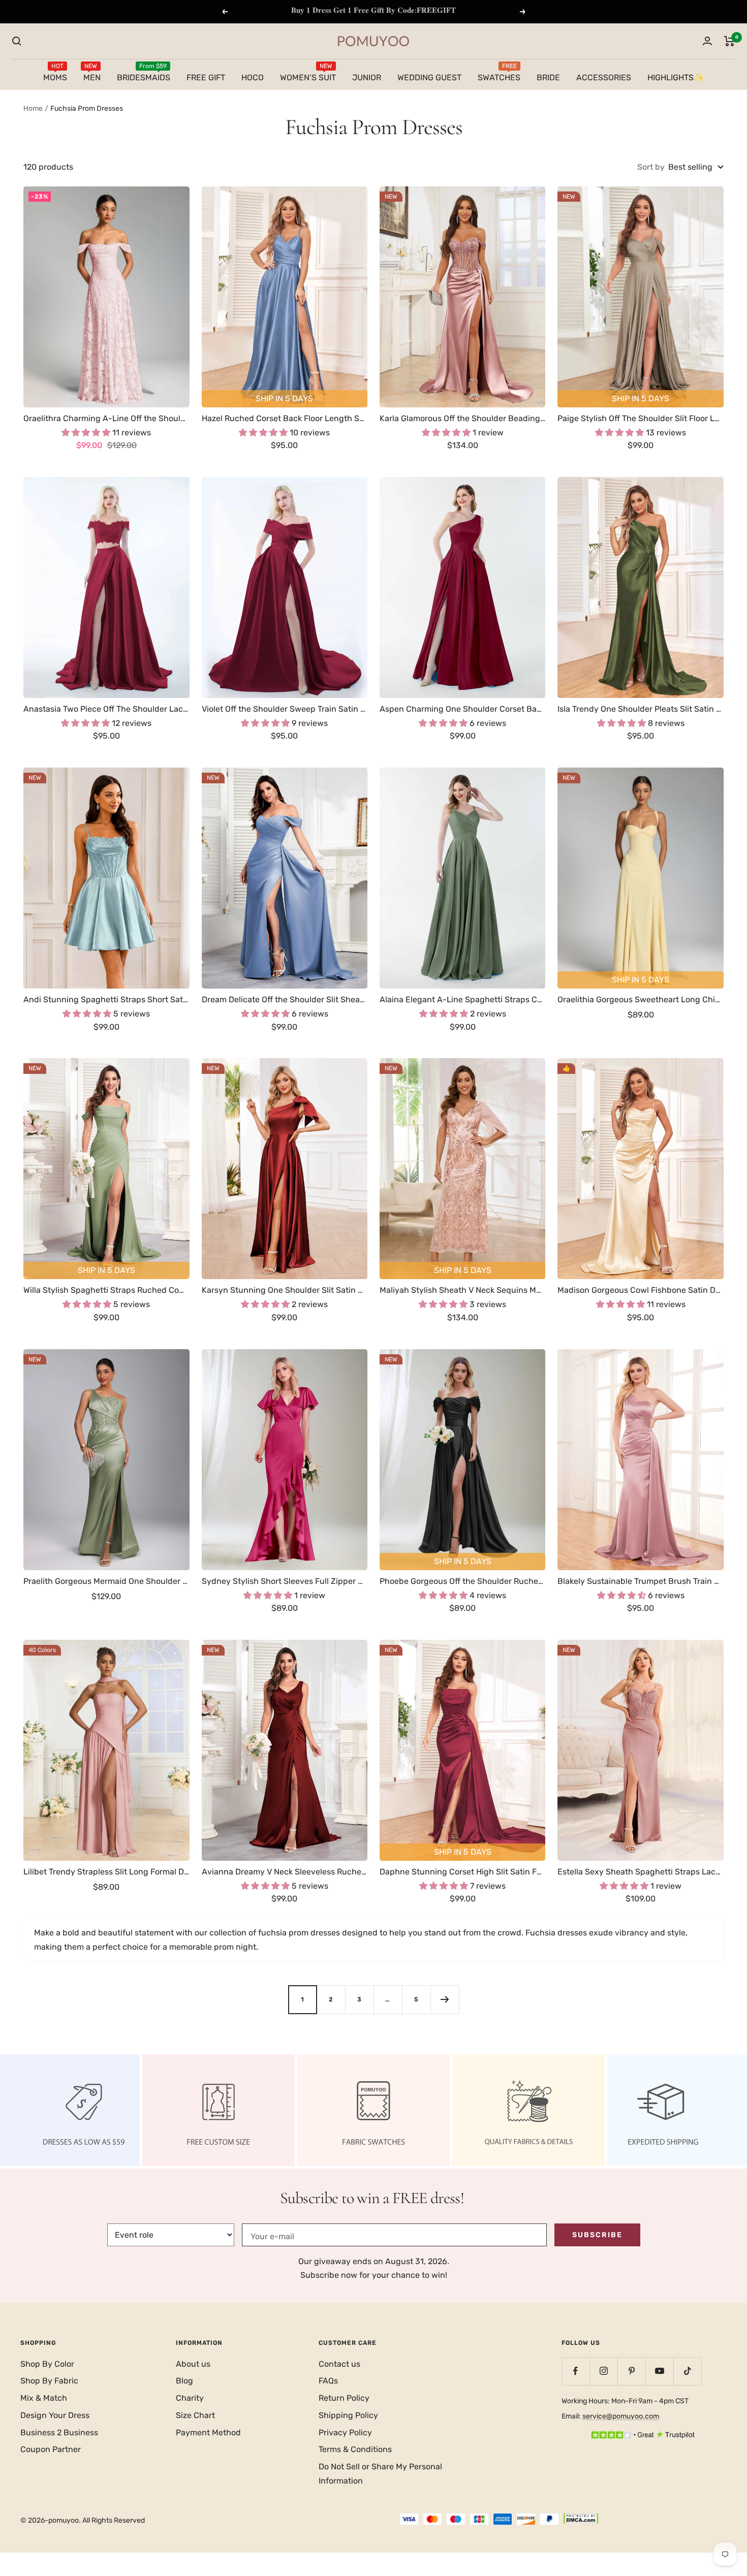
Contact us (339, 2364)
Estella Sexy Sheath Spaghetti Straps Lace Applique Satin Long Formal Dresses (640, 1872)
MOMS (55, 76)
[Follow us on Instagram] (603, 2371)
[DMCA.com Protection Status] (581, 2520)
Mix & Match (44, 2398)
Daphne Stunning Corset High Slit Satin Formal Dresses (462, 1872)
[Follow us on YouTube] (659, 2371)
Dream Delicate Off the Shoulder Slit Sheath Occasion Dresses (285, 999)
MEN (92, 76)
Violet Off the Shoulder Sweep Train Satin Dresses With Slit (285, 709)
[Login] (707, 41)
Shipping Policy (348, 2415)
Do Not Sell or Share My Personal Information (380, 2474)
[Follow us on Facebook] (575, 2371)
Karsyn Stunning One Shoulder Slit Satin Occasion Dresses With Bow (285, 1290)
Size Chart (195, 2415)
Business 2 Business (59, 2432)
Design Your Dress (55, 2415)
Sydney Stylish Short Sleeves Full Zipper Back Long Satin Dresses (285, 1581)
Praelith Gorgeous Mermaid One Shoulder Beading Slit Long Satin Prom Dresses (106, 1581)
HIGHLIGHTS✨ (676, 77)
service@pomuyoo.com (621, 2416)
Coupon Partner (51, 2449)
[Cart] (729, 41)
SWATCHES (499, 76)
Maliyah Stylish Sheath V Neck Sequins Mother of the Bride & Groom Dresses (462, 1290)
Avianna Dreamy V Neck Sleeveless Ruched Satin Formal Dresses (285, 1872)
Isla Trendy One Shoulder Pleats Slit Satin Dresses (640, 709)
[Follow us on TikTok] (687, 2371)
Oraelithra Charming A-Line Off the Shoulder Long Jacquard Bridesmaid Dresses (106, 418)
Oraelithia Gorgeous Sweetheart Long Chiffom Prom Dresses (640, 999)
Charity (190, 2398)
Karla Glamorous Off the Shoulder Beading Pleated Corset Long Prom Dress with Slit (462, 418)
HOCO (253, 77)
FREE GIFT (206, 77)
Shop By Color (47, 2364)
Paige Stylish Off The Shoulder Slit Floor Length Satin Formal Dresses (640, 418)
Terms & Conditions (355, 2449)
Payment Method (208, 2432)
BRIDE (548, 77)
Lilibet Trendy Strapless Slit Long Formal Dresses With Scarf (106, 1872)
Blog (184, 2381)
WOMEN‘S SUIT (308, 76)
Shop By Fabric (49, 2381)
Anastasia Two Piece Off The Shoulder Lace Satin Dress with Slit (106, 709)
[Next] (445, 1999)
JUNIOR (367, 77)
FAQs (328, 2381)
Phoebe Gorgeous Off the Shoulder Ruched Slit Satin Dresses (462, 1581)
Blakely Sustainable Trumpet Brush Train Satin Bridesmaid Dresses (640, 1581)
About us (193, 2364)
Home (33, 108)
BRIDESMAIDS (144, 76)
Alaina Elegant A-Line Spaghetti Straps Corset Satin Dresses (462, 999)
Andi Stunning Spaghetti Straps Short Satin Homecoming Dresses (106, 999)
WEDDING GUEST (429, 77)
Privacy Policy (345, 2432)
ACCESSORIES (604, 77)
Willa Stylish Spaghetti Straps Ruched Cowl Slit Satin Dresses (106, 1290)
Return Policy (344, 2398)
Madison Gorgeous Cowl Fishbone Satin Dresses (640, 1290)
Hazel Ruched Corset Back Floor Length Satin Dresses (285, 418)
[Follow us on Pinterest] (631, 2371)
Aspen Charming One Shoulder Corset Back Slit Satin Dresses (462, 709)
